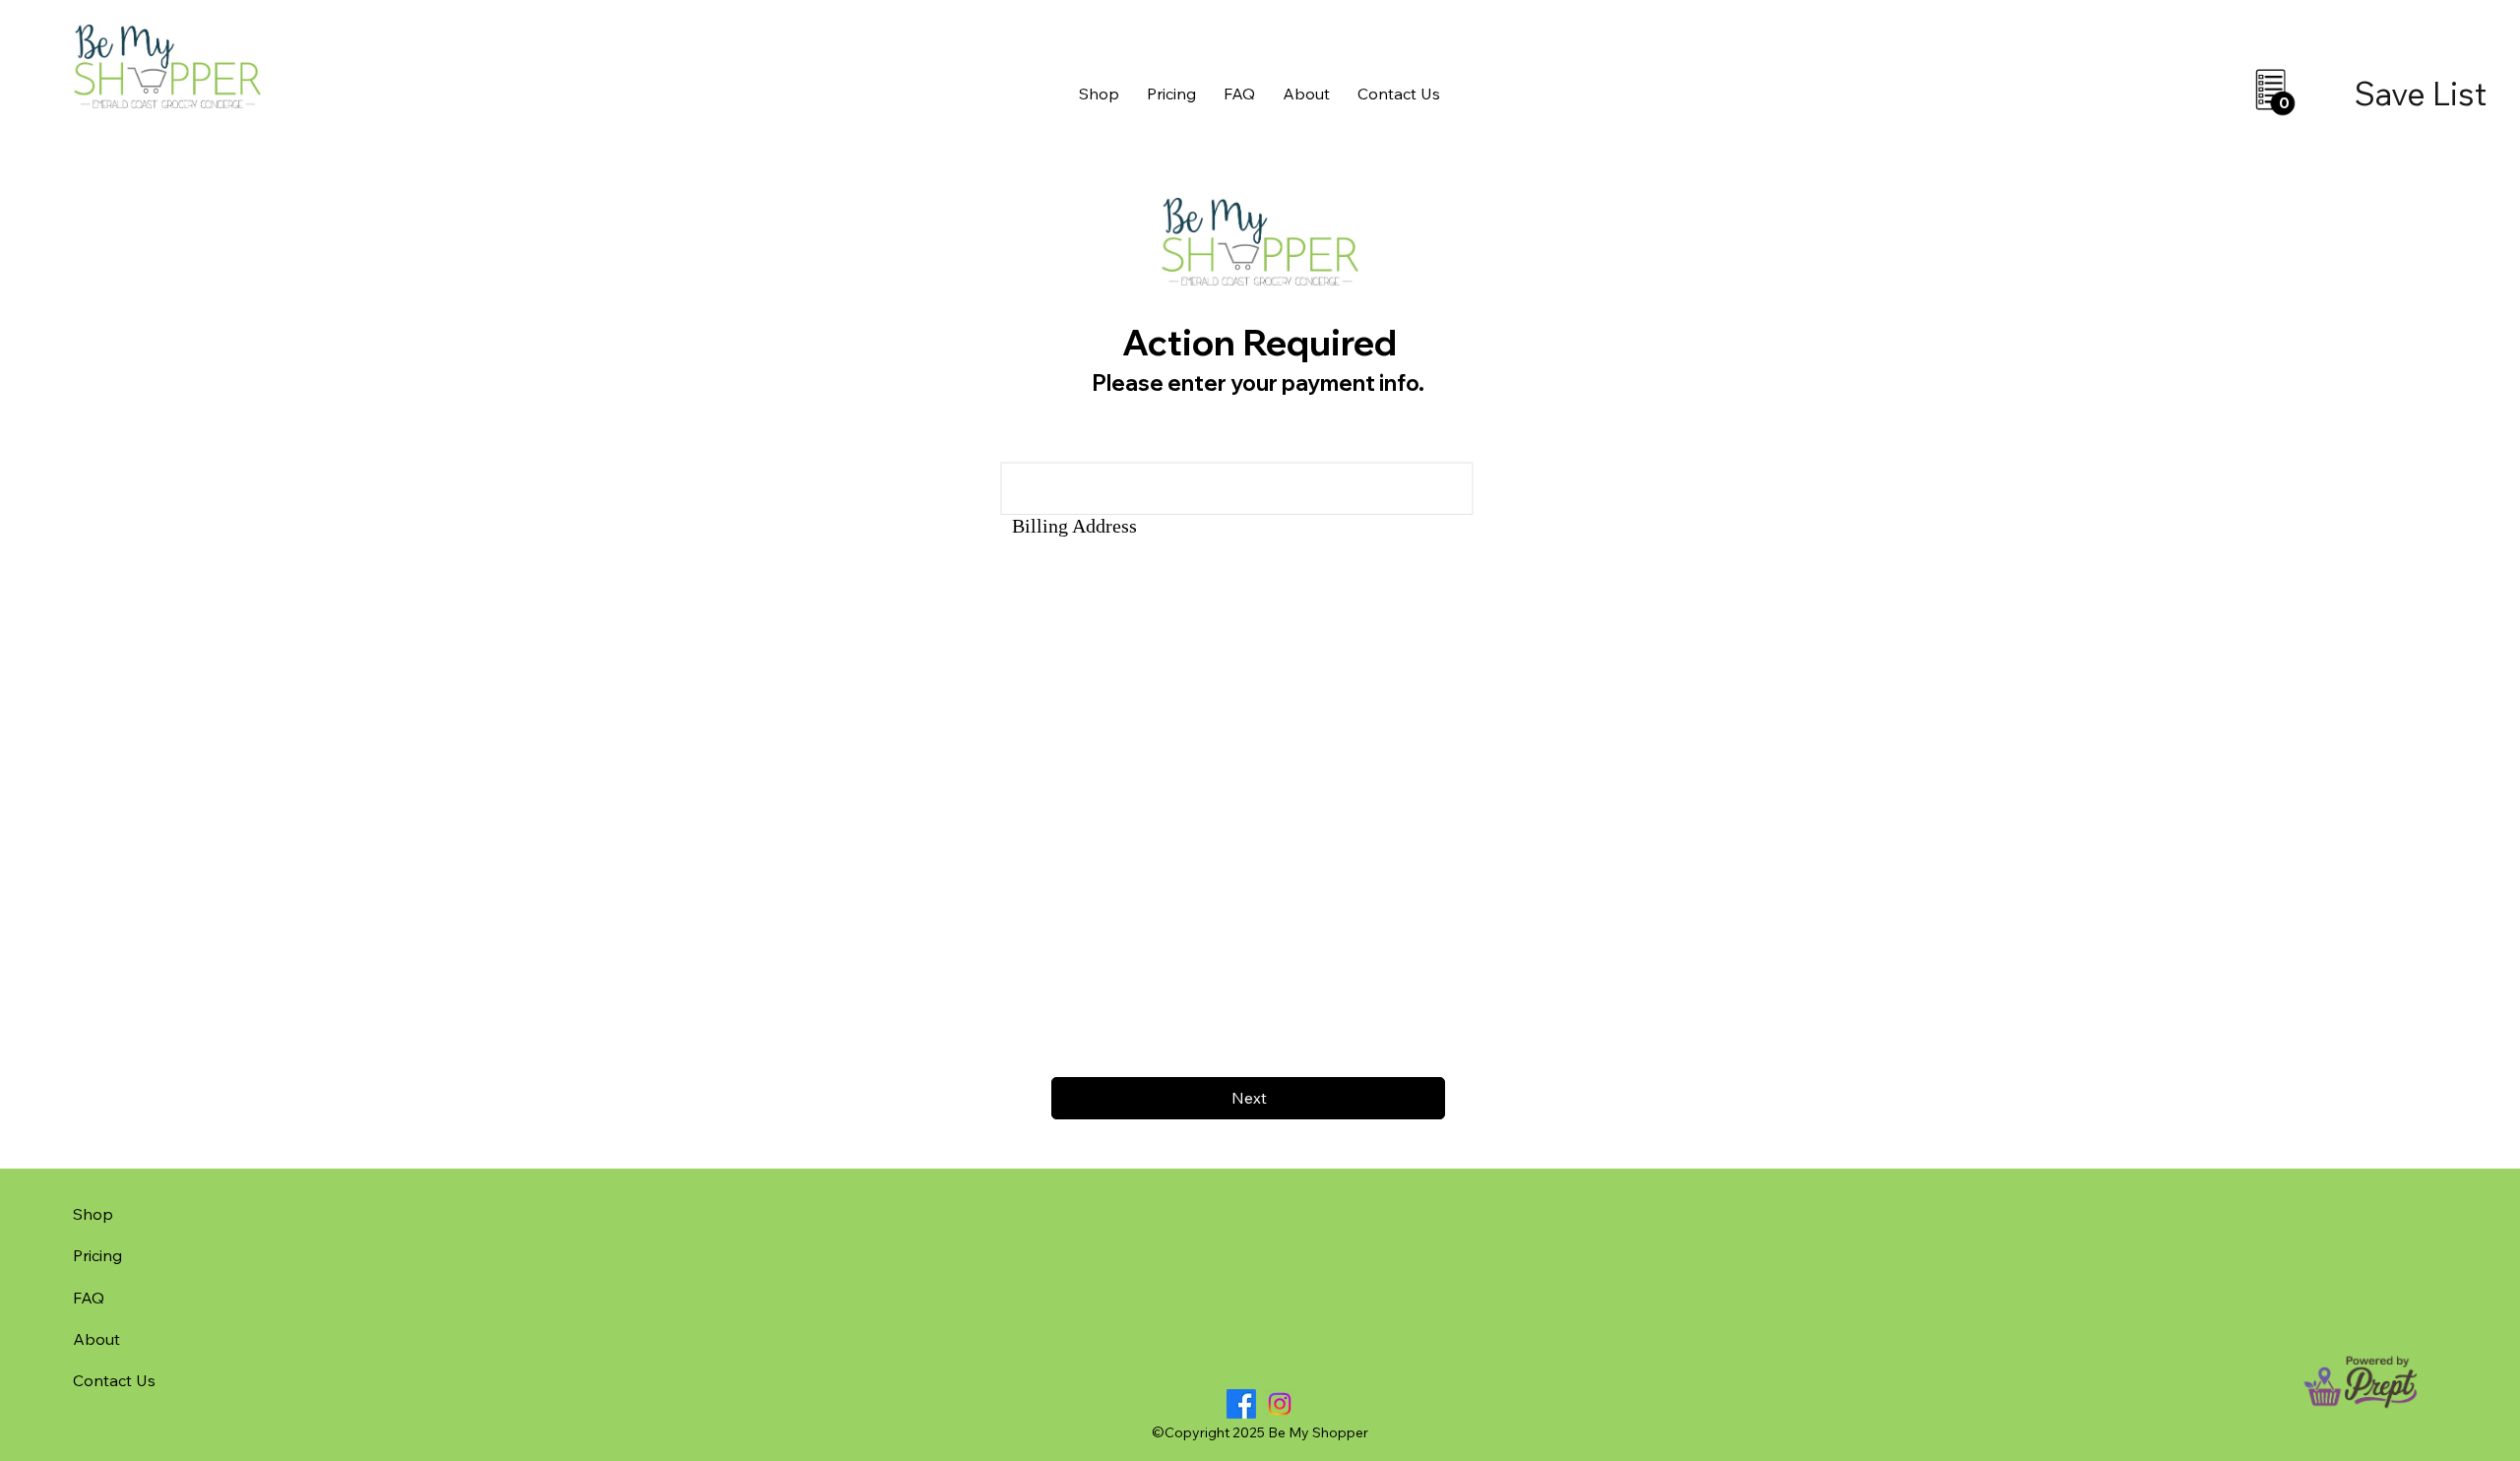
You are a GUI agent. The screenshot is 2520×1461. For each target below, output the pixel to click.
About (96, 1339)
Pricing (97, 1255)
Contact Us (114, 1380)
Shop (93, 1214)
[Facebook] (1241, 1404)
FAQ (89, 1298)
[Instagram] (1280, 1404)
